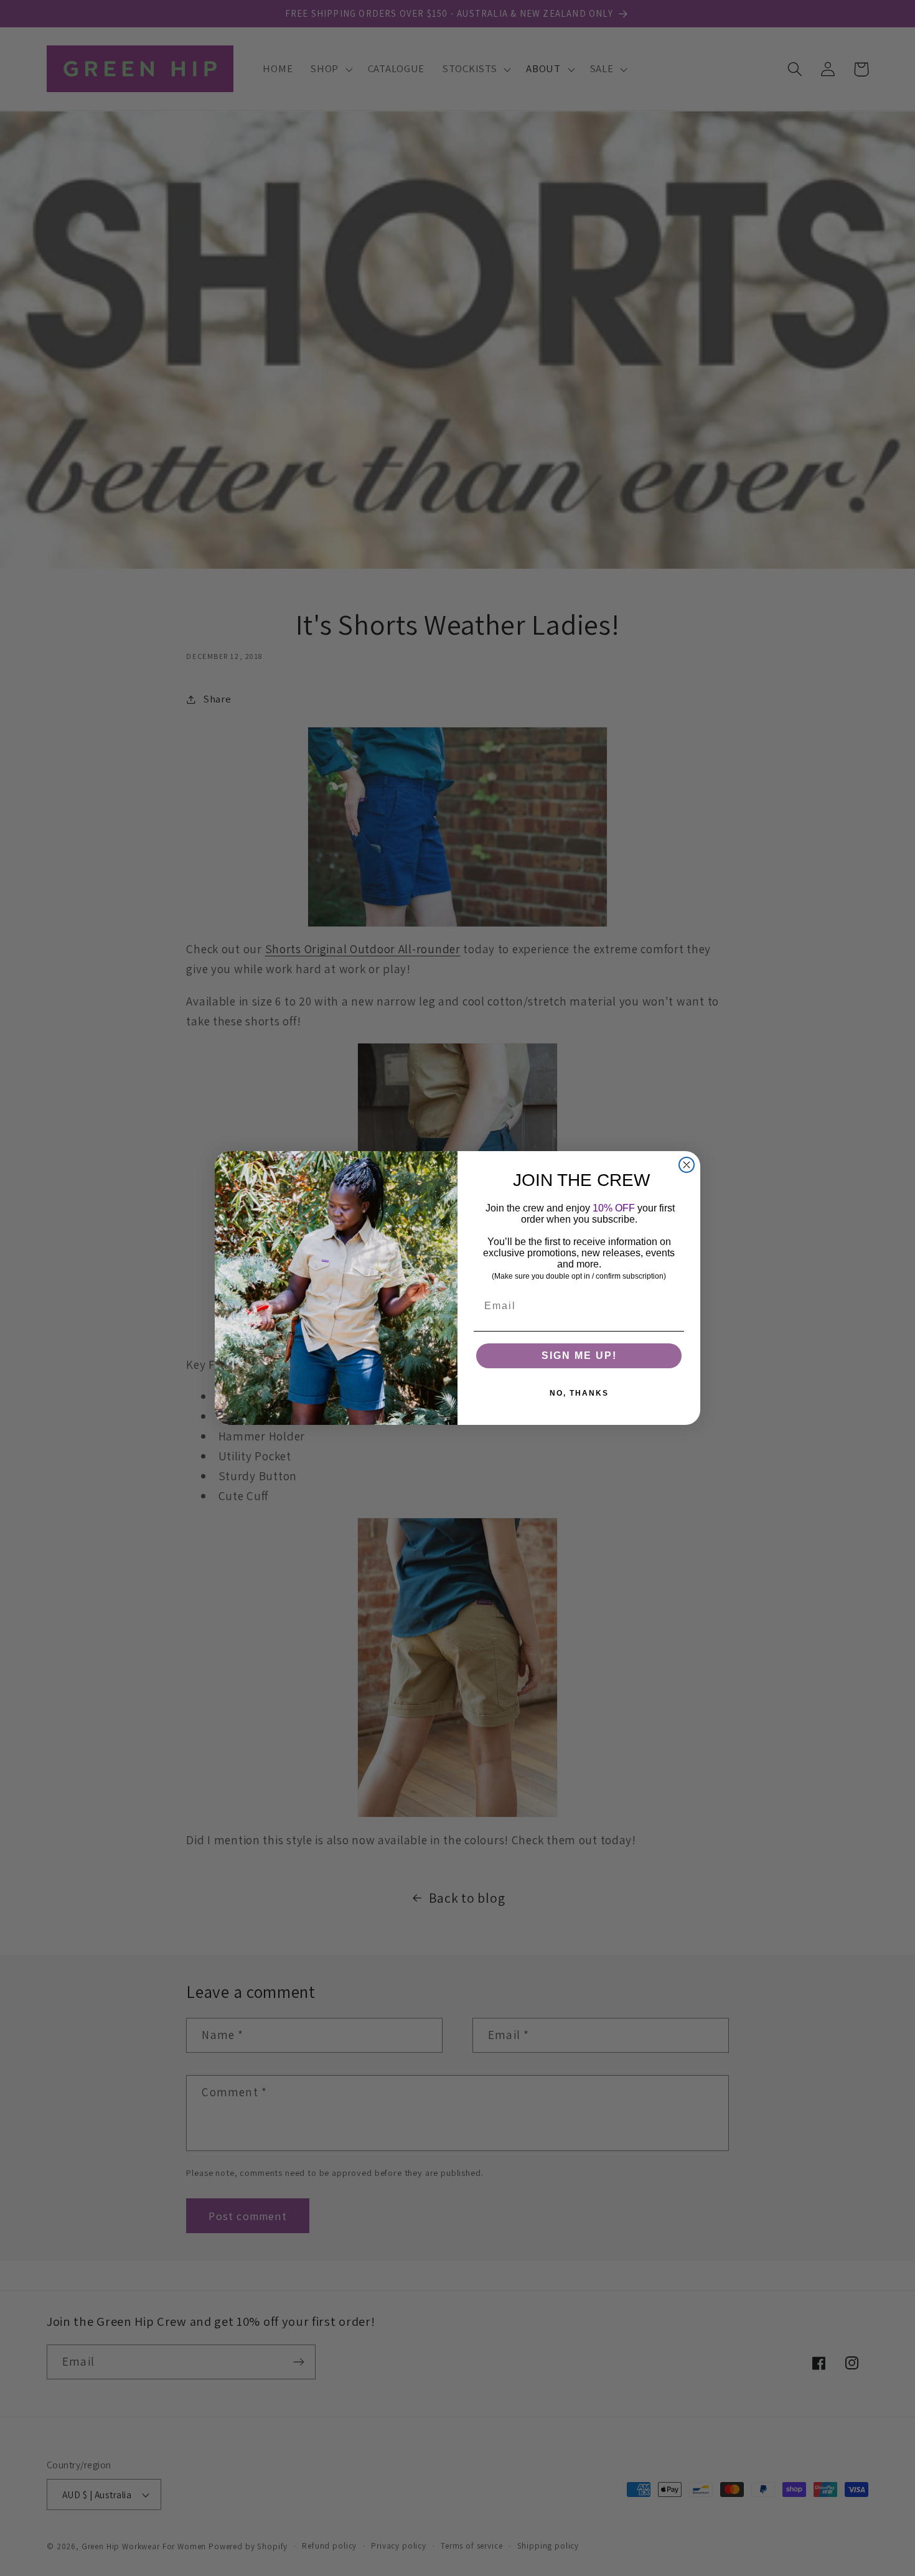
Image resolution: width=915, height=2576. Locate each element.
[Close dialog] (687, 1165)
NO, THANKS (579, 1393)
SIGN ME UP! (579, 1356)
